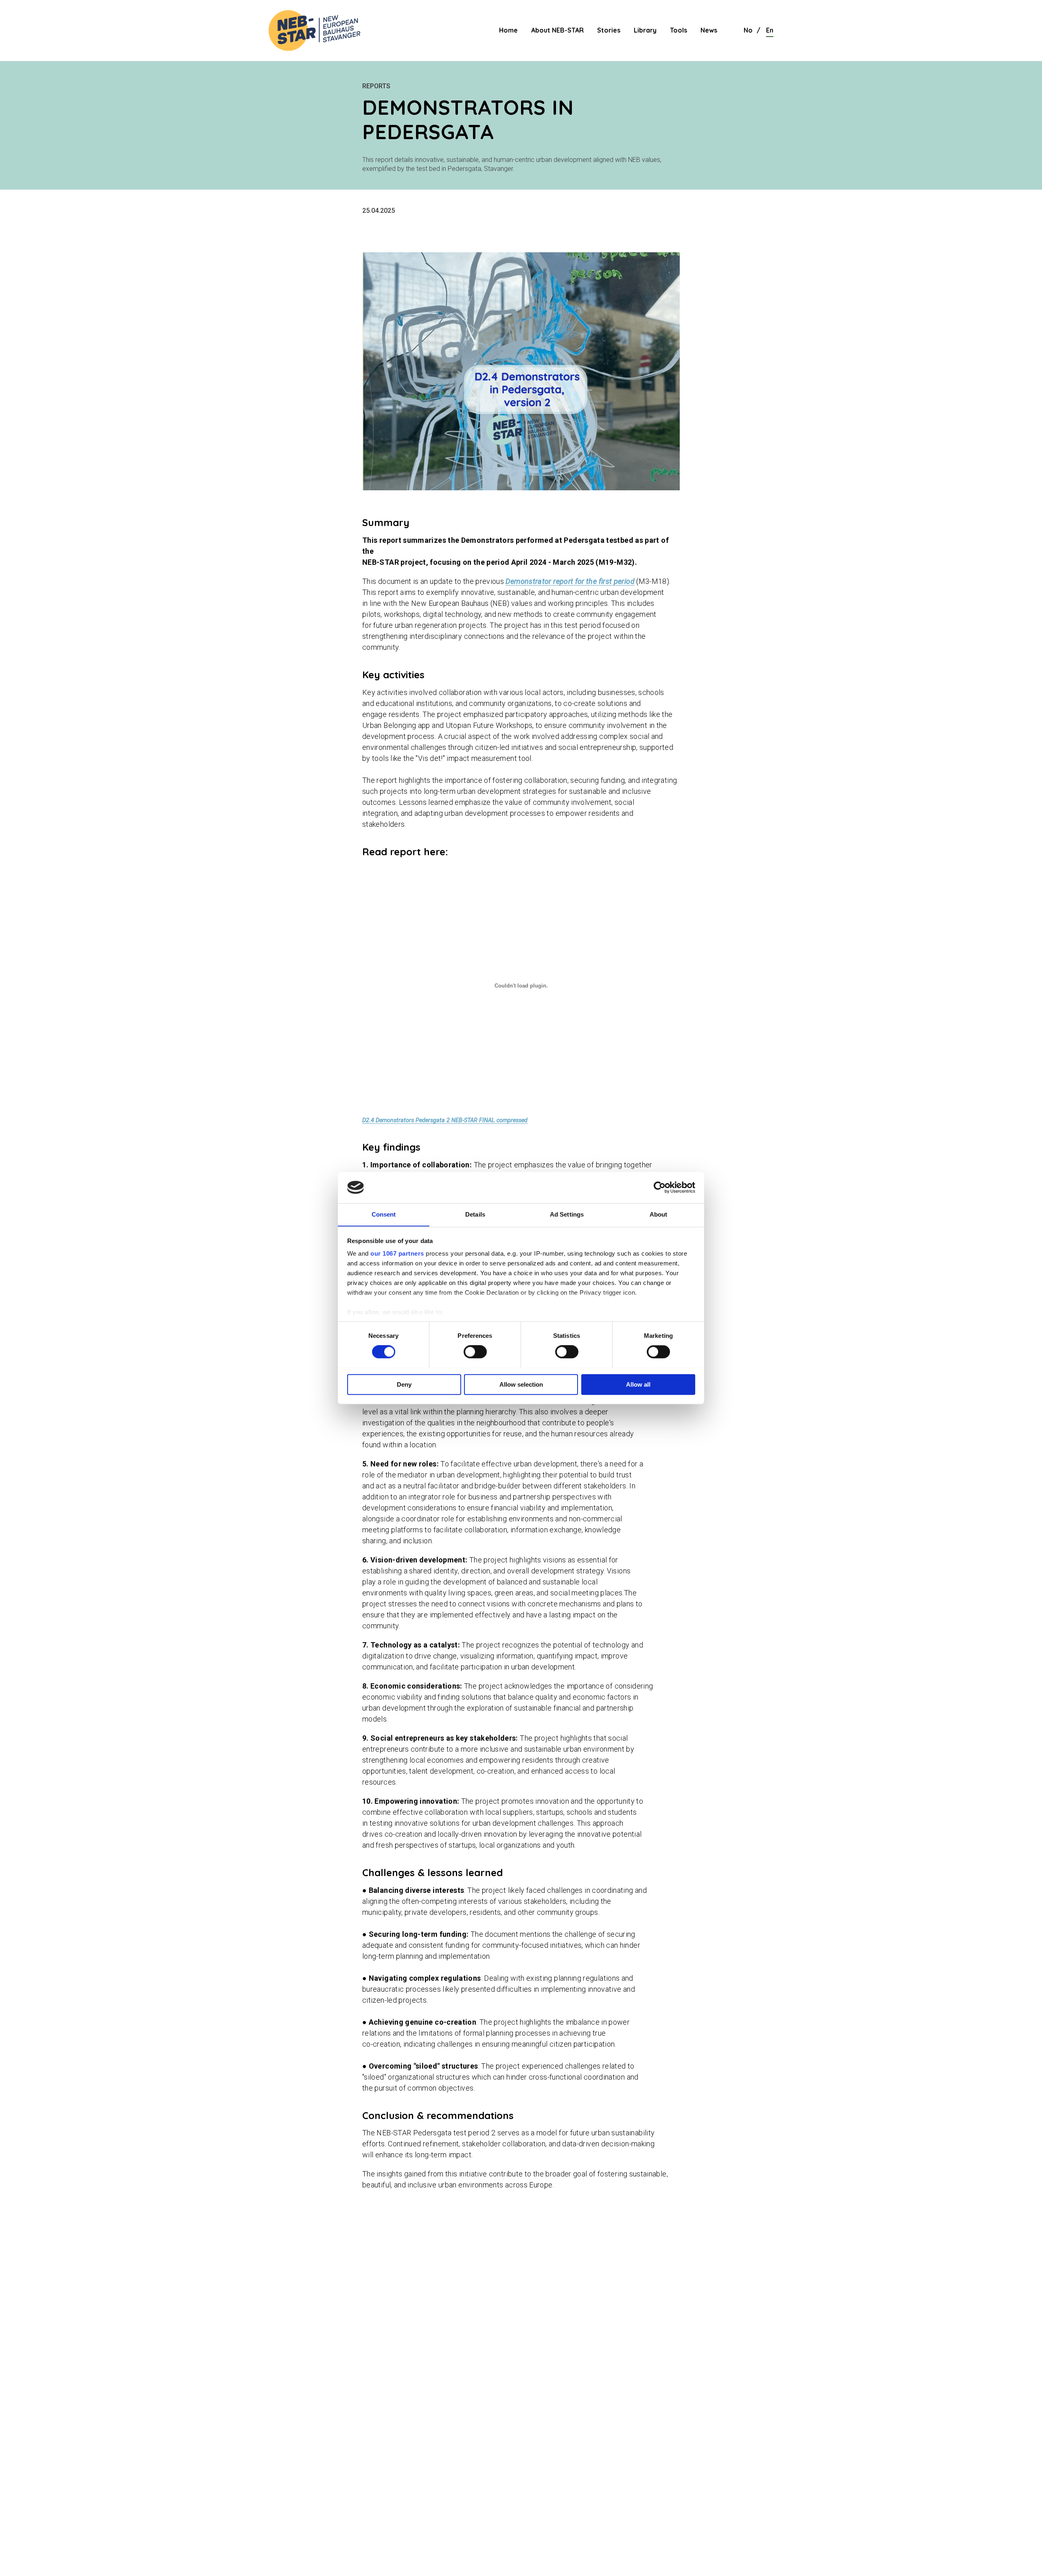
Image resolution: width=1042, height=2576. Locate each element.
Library (645, 30)
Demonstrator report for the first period (570, 581)
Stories (609, 30)
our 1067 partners (397, 1254)
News (709, 30)
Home (508, 30)
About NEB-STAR (557, 30)
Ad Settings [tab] (567, 1214)
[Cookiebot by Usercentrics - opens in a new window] (660, 1187)
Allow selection (521, 1384)
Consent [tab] (384, 1214)
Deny (404, 1384)
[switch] (475, 1352)
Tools (679, 30)
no (748, 30)
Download (551, 1120)
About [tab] (659, 1214)
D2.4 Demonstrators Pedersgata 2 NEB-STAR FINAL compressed (445, 1120)
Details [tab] (475, 1214)
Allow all (638, 1384)
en (770, 30)
